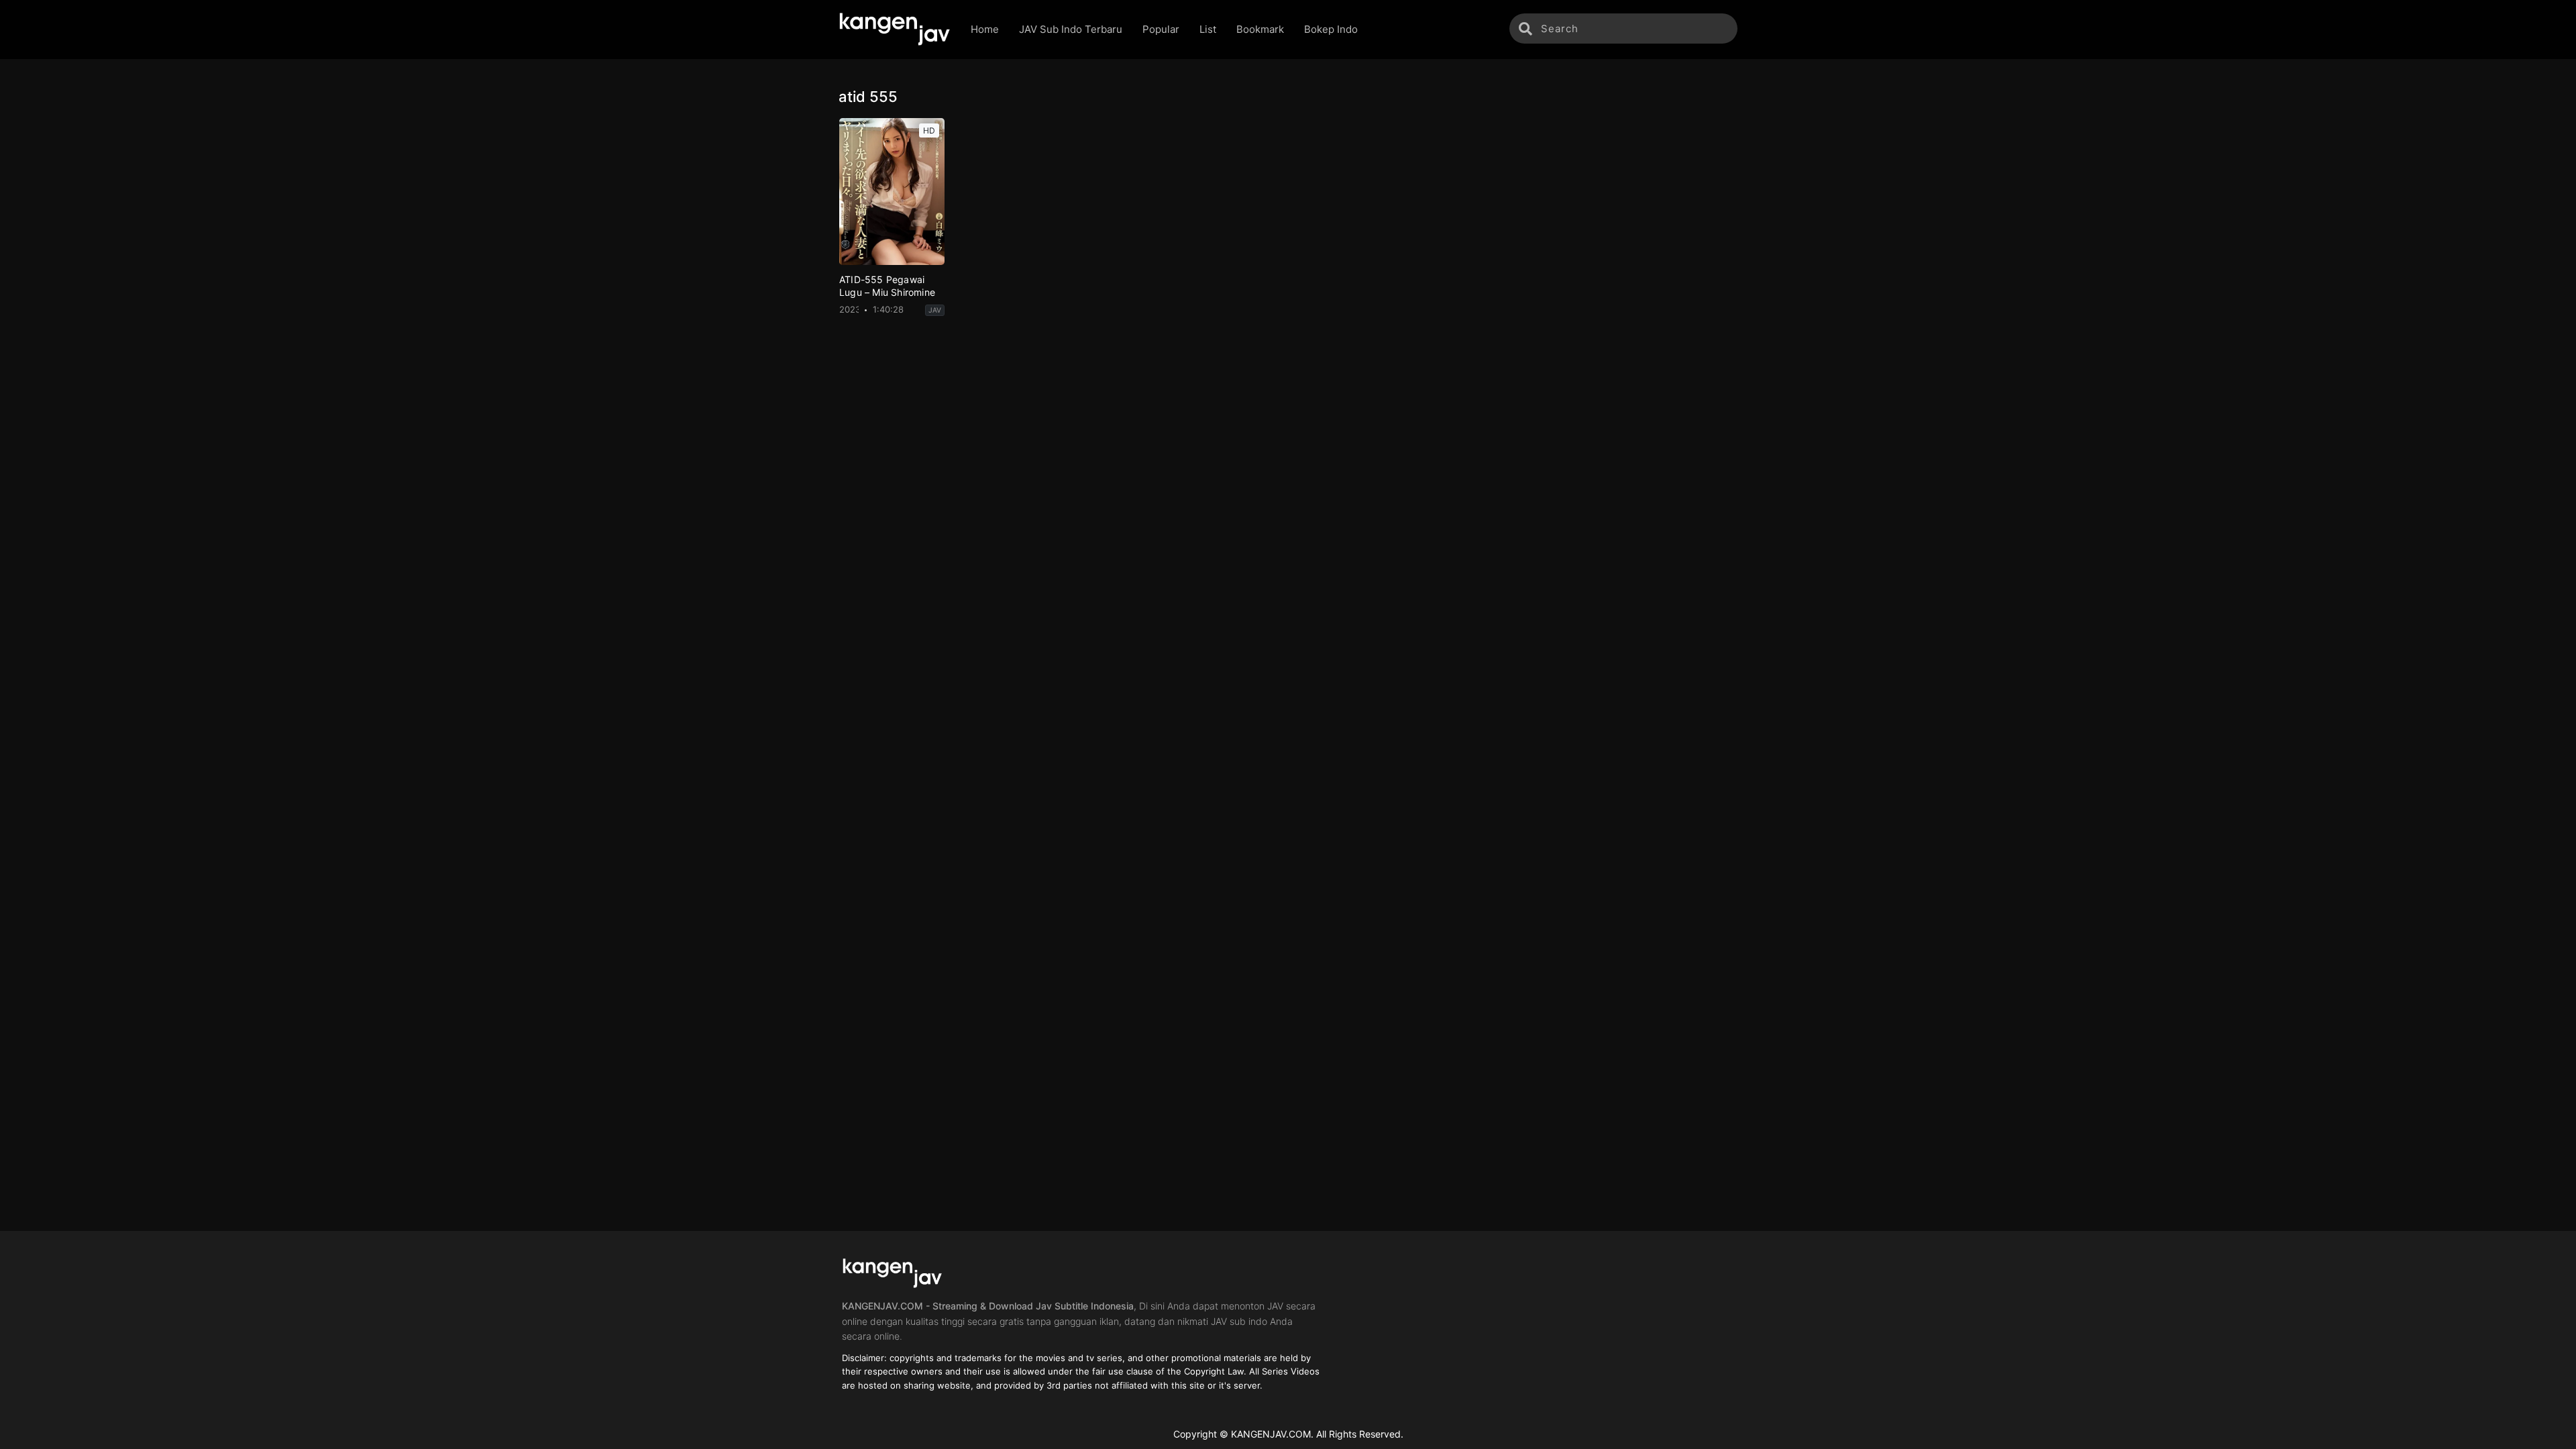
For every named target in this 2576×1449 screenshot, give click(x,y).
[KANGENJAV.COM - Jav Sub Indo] (895, 30)
